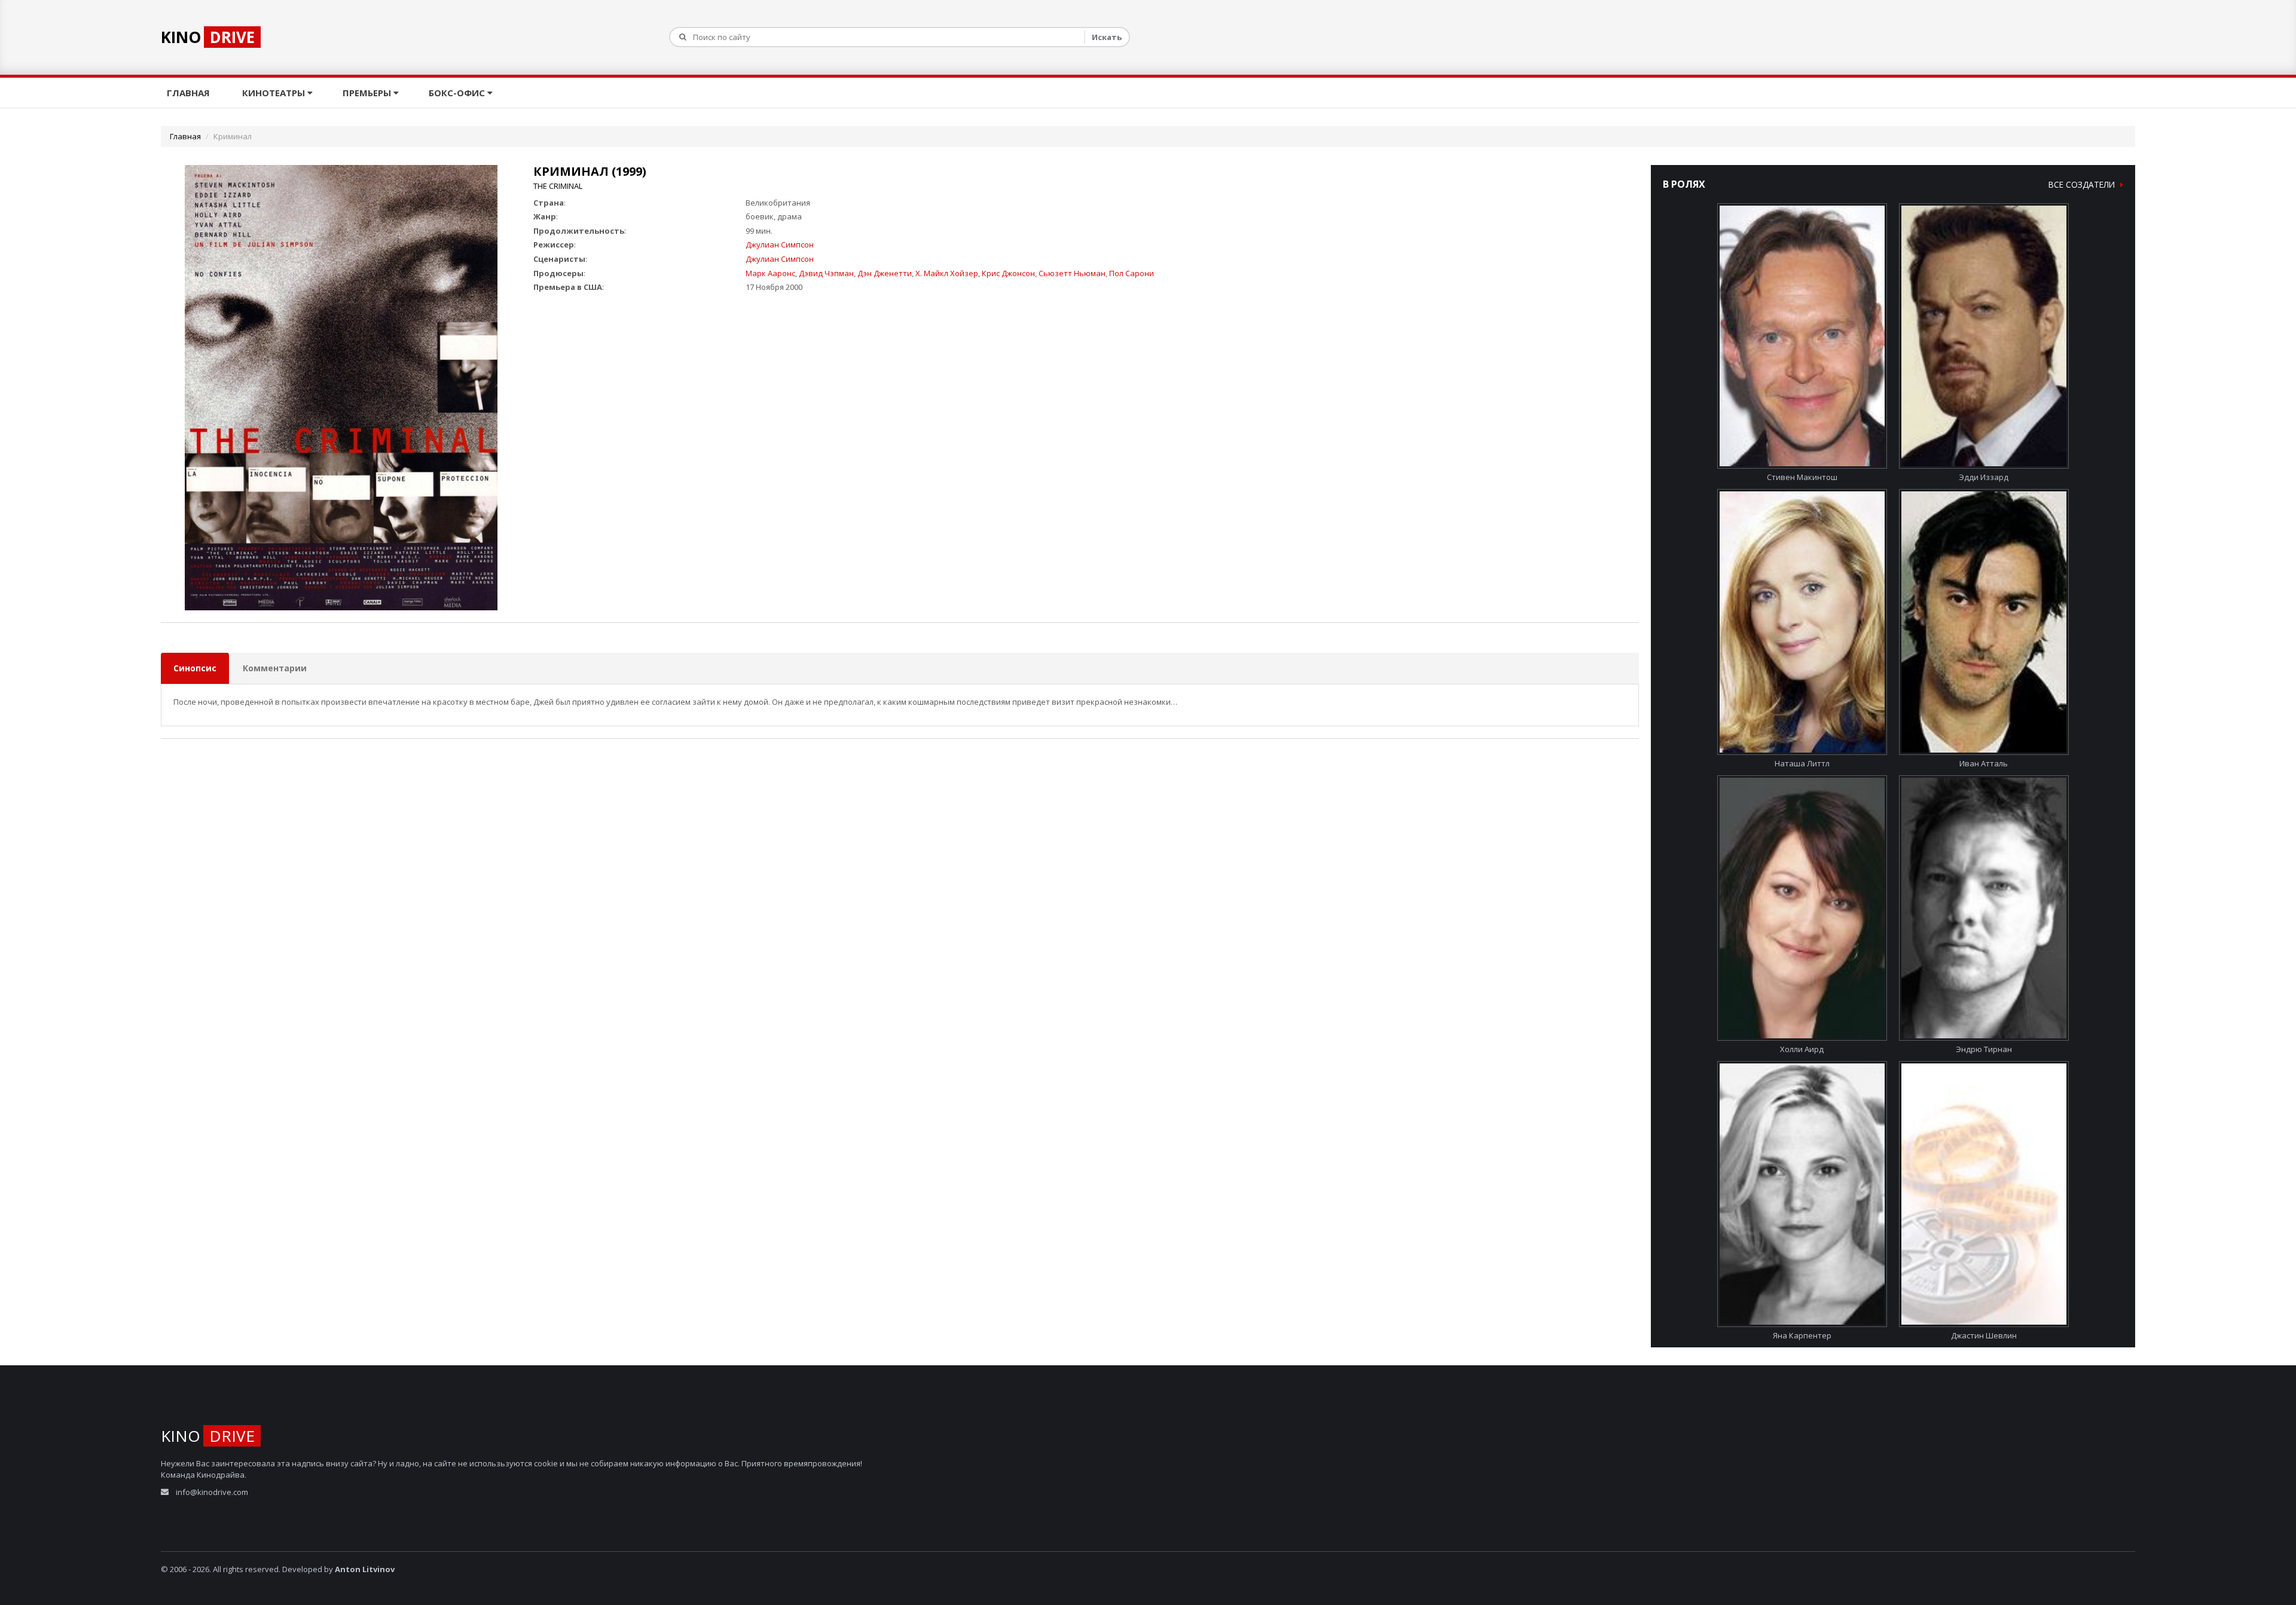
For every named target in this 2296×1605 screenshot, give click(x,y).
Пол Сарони (1132, 273)
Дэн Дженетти (885, 273)
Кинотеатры (275, 93)
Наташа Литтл (1802, 763)
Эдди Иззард (1984, 477)
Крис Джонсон (1008, 273)
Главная (190, 93)
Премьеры (368, 93)
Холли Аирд (1802, 1049)
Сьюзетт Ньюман (1072, 273)
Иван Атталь (1984, 763)
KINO (208, 37)
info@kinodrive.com (212, 1492)
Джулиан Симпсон (780, 244)
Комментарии (275, 668)
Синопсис (195, 668)
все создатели (2083, 184)
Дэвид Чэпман (826, 273)
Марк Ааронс (770, 273)
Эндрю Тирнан (1984, 1049)
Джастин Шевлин (1984, 1335)
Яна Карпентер (1802, 1335)
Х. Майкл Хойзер (947, 273)
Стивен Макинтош (1802, 477)
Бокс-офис (458, 93)
